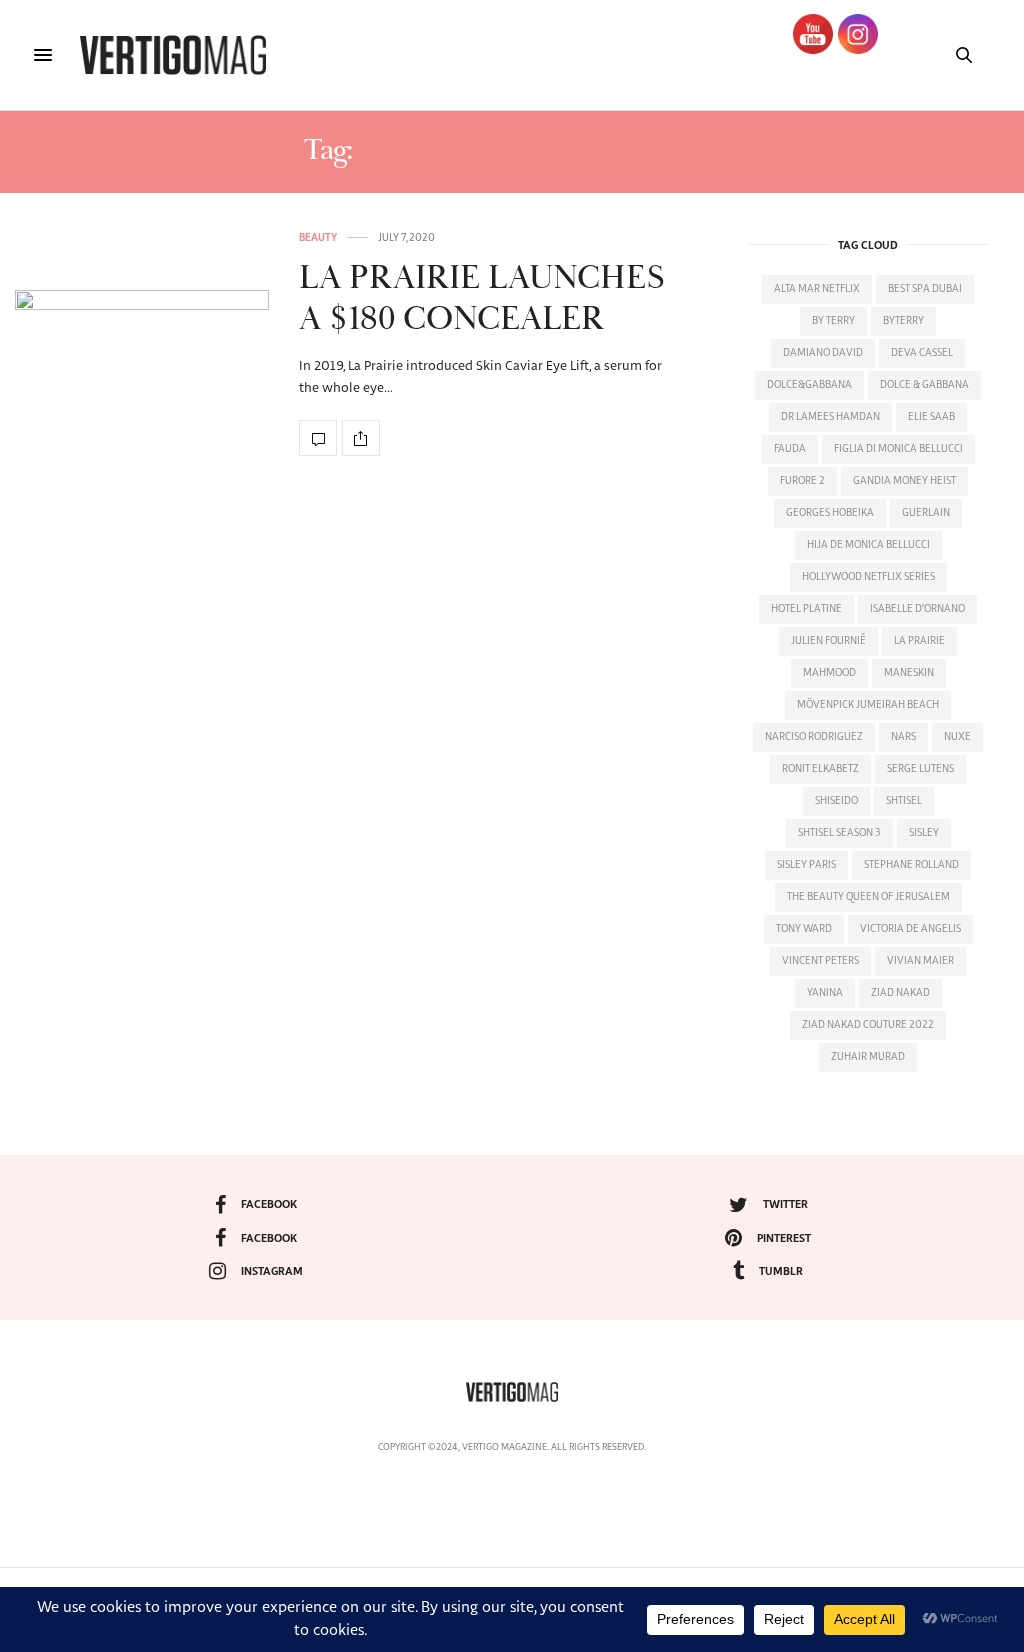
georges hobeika (830, 513)
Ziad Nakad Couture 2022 (868, 1025)
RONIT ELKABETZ (820, 769)
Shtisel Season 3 (839, 833)
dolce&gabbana (809, 385)
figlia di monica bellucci (898, 449)
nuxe (957, 737)
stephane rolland (911, 865)
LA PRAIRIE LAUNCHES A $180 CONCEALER (481, 299)
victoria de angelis (910, 929)
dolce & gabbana (924, 385)
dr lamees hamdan (830, 417)
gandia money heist (904, 481)
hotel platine (806, 609)
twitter (785, 1204)
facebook (269, 1204)
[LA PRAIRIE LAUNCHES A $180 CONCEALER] (142, 344)
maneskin (909, 673)
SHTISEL (904, 801)
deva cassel (922, 353)
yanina (825, 993)
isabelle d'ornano (917, 609)
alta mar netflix (817, 289)
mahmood (829, 673)
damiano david (823, 353)
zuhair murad (868, 1057)
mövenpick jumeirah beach (868, 705)
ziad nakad (900, 993)
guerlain (926, 513)
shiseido (836, 801)
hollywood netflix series (868, 577)
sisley (924, 833)
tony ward (804, 929)
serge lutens (920, 769)
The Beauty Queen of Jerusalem (868, 897)
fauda (790, 449)
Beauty (318, 238)
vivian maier (920, 961)
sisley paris (806, 865)
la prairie (919, 641)
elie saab (931, 417)
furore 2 (802, 481)
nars (903, 737)
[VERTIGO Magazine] (173, 55)
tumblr (781, 1271)
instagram (272, 1271)
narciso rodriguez (814, 737)
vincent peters (820, 961)
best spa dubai (925, 289)
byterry (903, 321)
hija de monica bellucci (868, 545)
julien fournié (828, 641)
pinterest (784, 1238)
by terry (833, 321)
